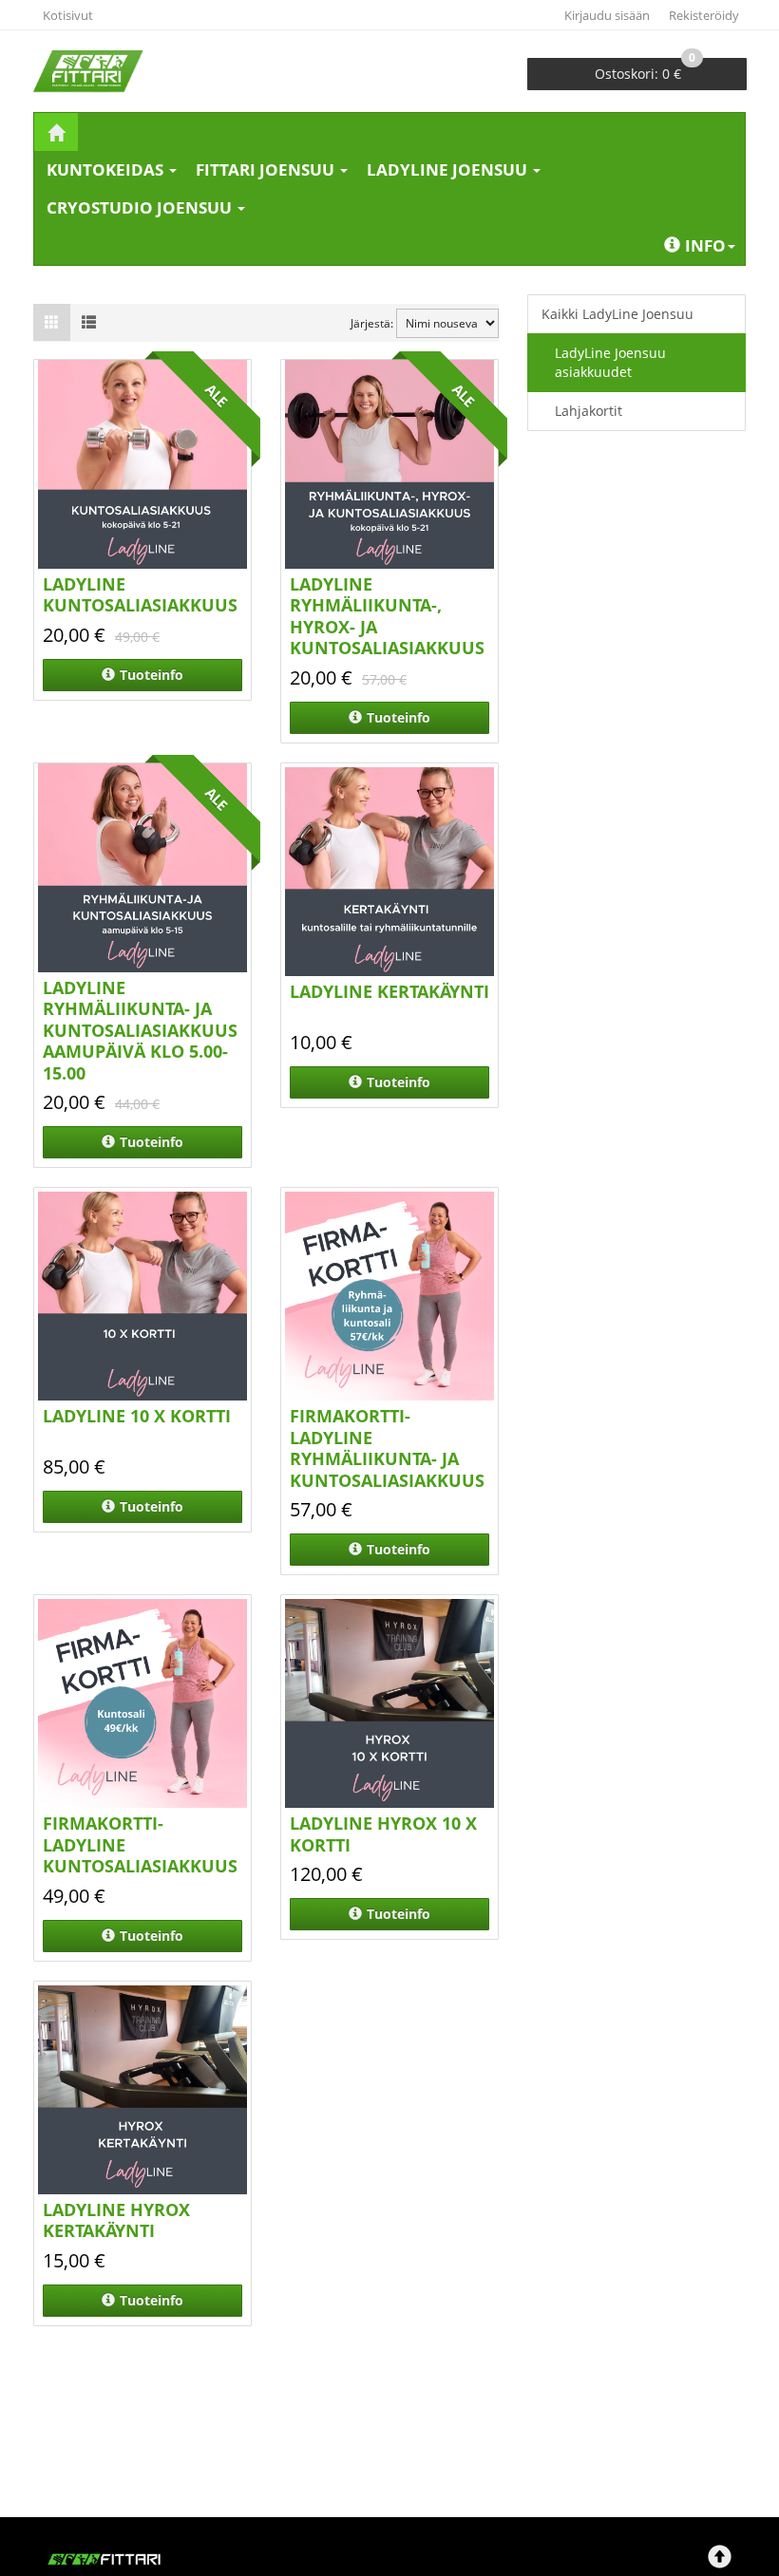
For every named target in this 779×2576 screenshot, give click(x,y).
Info (705, 245)
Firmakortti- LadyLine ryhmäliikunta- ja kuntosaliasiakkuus (387, 1448)
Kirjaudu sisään (607, 15)
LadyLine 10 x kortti (137, 1416)
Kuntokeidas (107, 169)
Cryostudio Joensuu (141, 207)
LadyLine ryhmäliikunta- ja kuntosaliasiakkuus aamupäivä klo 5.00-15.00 (140, 1030)
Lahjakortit (589, 411)
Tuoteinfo (152, 675)
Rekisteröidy (704, 15)
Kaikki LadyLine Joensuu (617, 314)
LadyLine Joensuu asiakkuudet (610, 362)
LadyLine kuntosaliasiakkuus (140, 595)
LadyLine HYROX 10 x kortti (383, 1834)
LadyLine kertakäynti (389, 991)
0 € (645, 70)
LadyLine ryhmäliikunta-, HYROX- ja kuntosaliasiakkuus (387, 616)
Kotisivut (68, 15)
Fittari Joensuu (267, 169)
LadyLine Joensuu (449, 169)
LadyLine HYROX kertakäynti (116, 2220)
